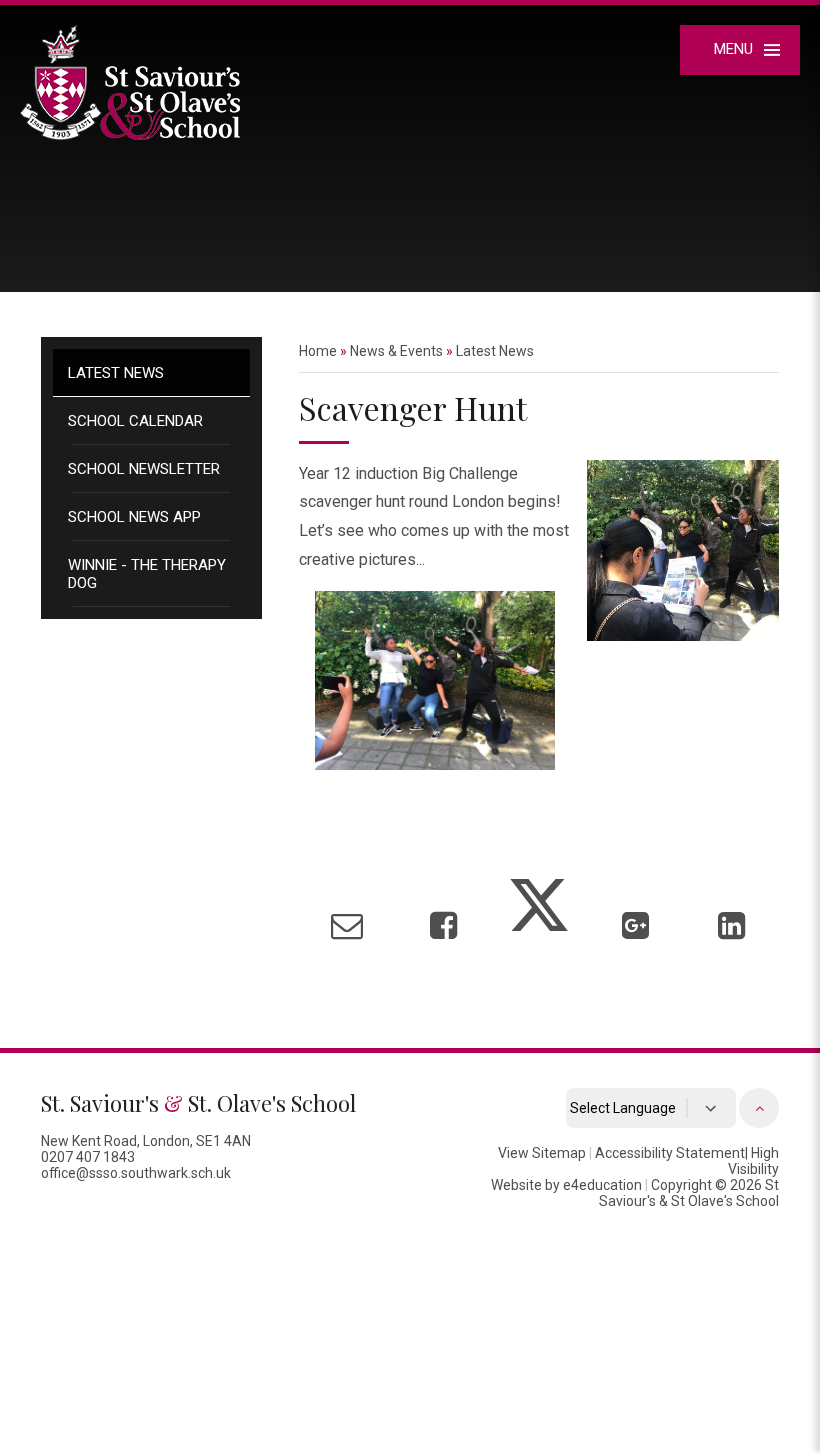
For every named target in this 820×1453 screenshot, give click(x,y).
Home (318, 351)
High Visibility (753, 1161)
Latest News (116, 373)
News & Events (396, 351)
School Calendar (135, 421)
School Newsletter (144, 469)
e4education (602, 1185)
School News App (134, 517)
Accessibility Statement (670, 1153)
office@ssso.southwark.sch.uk (136, 1173)
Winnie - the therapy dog (147, 574)
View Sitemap (542, 1153)
